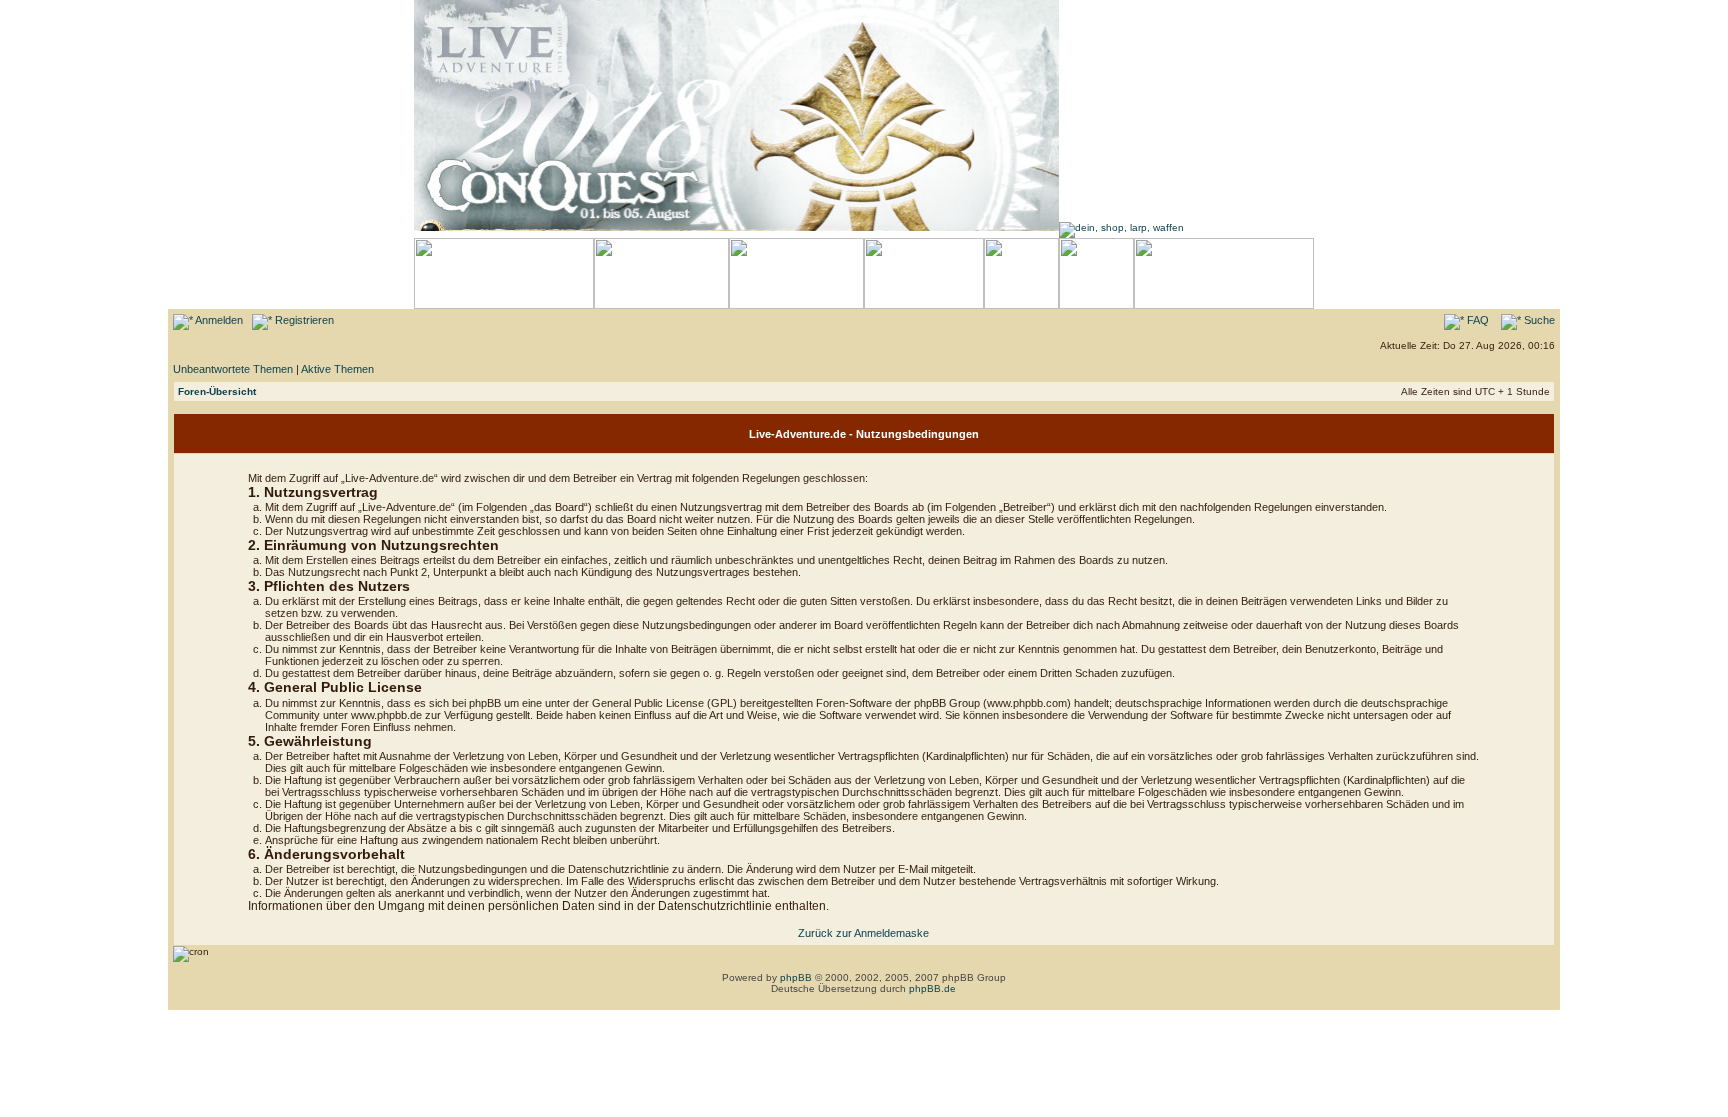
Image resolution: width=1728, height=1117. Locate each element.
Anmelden (218, 320)
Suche (1538, 320)
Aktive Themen (337, 369)
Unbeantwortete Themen (233, 369)
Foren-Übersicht (217, 391)
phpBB (796, 977)
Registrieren (303, 320)
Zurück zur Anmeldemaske (863, 933)
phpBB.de (932, 988)
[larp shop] (1121, 227)
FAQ (1476, 320)
